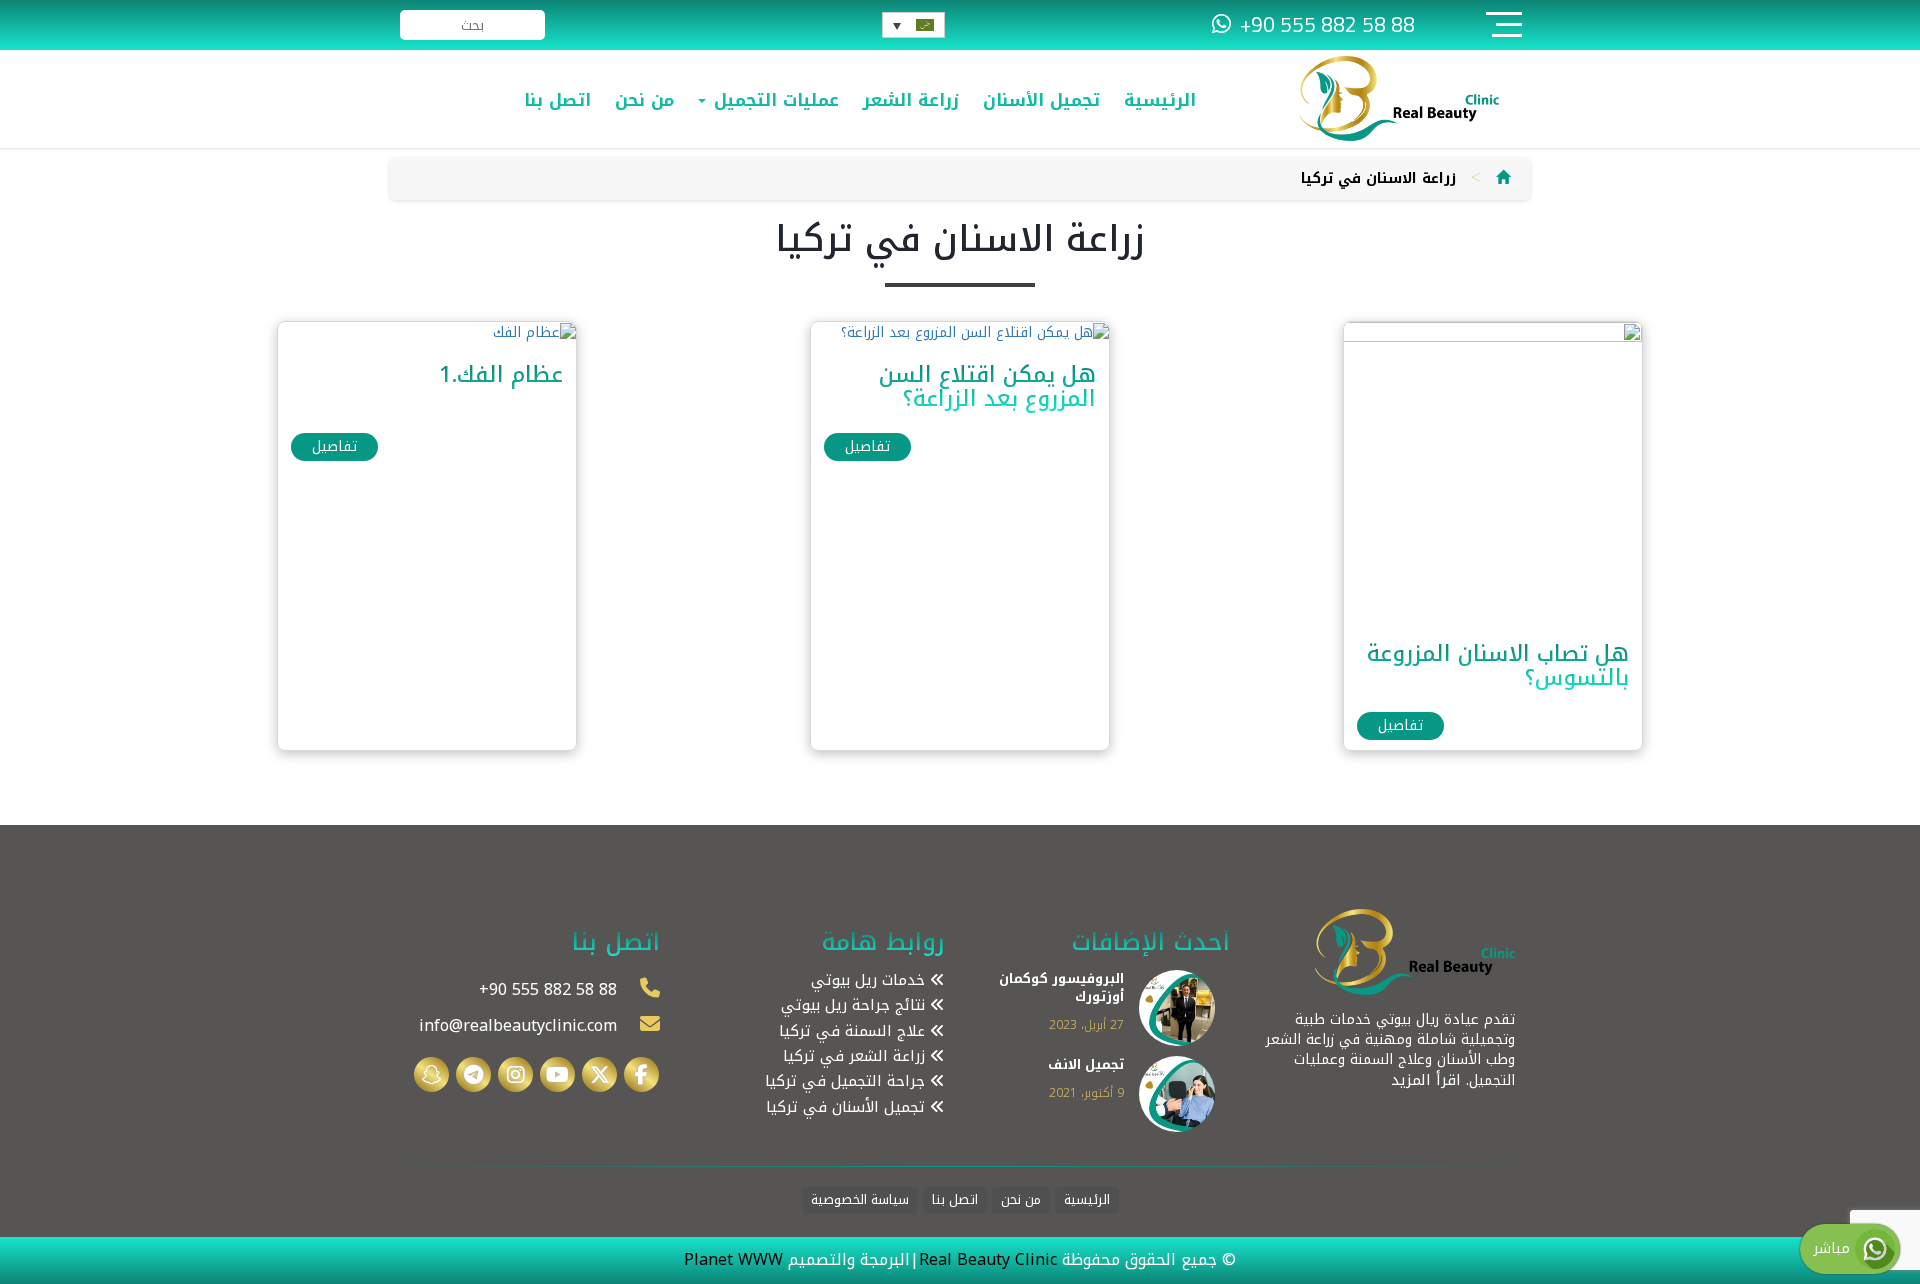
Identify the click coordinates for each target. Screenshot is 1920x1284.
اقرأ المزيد (1426, 1080)
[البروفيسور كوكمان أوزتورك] (1177, 1006)
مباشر (1834, 1248)
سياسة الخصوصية (860, 1200)
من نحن (644, 100)
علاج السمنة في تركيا (854, 1031)
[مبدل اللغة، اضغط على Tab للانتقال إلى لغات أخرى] (913, 25)
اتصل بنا (557, 100)
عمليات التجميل (773, 100)
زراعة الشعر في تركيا (856, 1056)
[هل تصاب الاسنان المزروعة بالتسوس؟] (1492, 471)
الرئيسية (1160, 100)
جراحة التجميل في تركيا (847, 1081)
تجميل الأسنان (1041, 100)
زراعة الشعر (911, 100)
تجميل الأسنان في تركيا (848, 1107)
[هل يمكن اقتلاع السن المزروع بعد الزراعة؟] (975, 331)
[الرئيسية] (1503, 178)
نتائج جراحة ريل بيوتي (855, 1005)
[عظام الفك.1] (534, 331)
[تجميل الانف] (1177, 1093)
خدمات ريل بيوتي (870, 980)
